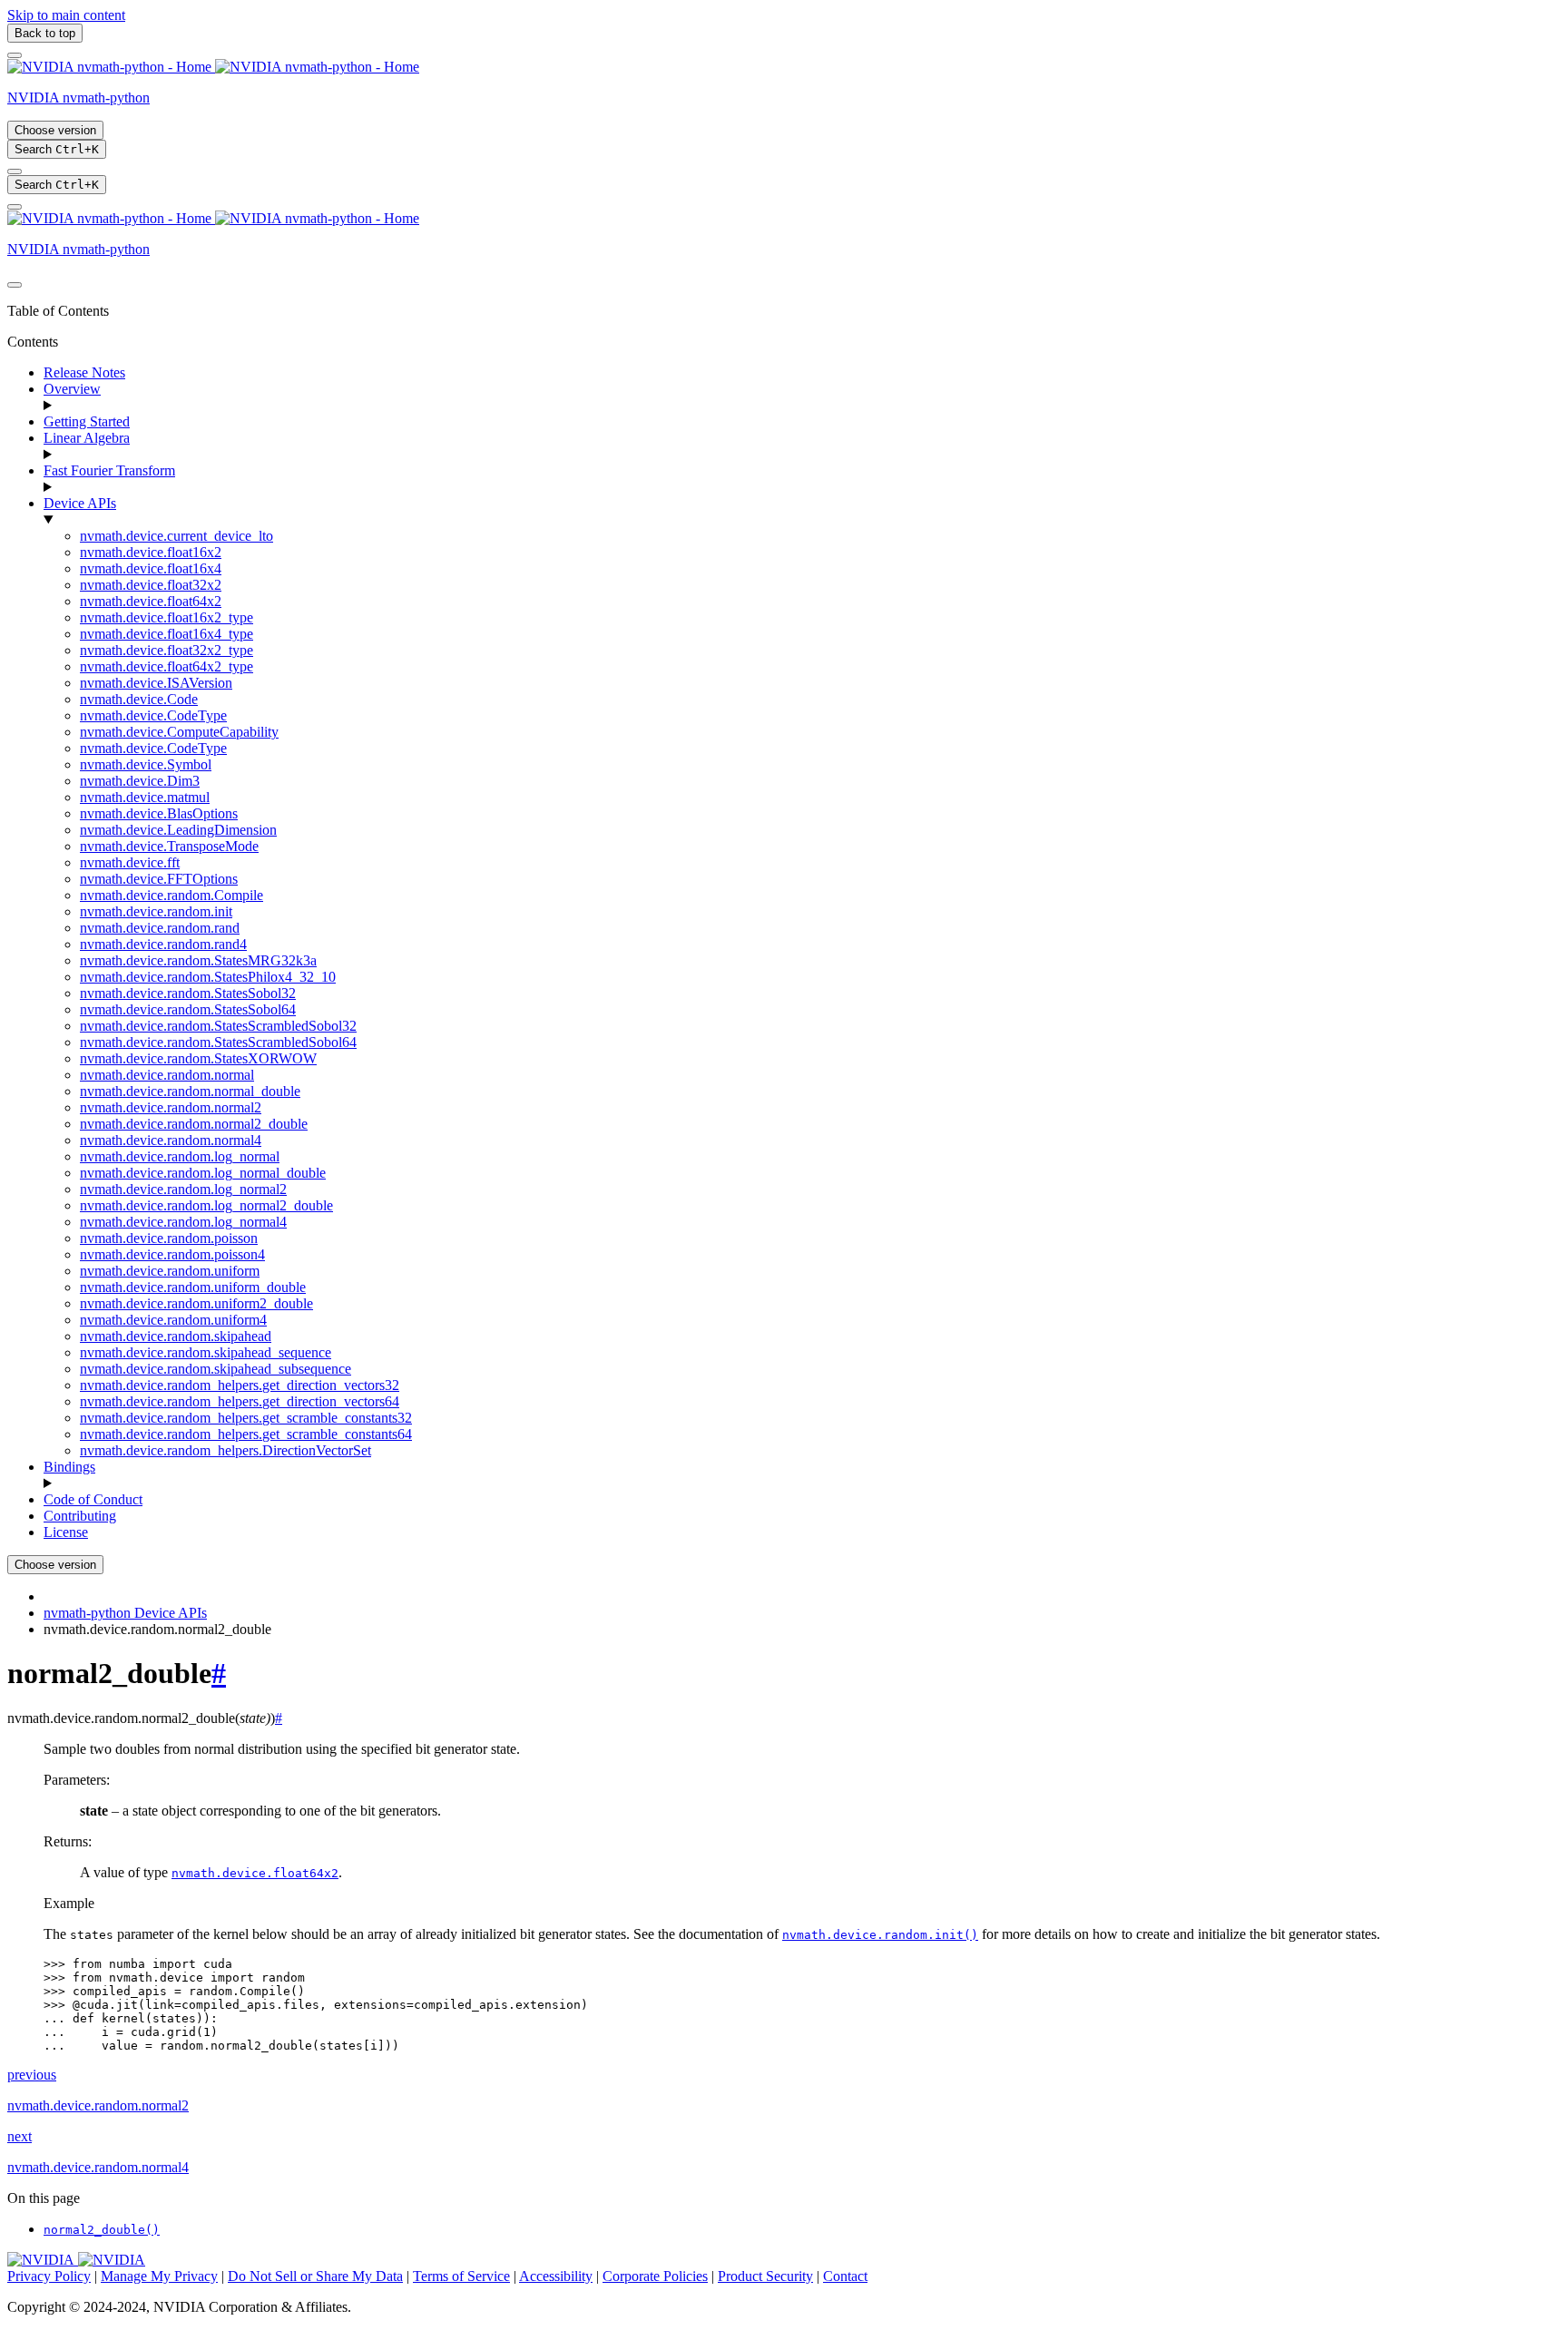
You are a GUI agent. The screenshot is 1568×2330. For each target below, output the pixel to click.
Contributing (80, 1516)
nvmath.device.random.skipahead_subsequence (216, 1369)
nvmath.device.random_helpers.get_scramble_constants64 (246, 1434)
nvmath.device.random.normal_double (190, 1091)
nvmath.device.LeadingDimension (178, 830)
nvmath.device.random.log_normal (180, 1156)
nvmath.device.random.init (156, 911)
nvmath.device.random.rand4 (163, 944)
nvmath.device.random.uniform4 (173, 1320)
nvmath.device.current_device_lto (176, 536)
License (66, 1532)
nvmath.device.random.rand (160, 928)
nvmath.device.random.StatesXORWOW (198, 1058)
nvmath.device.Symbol (146, 764)
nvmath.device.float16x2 (151, 552)
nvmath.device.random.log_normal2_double (206, 1205)
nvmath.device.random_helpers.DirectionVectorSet (225, 1450)
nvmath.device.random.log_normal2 (183, 1189)
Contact (845, 2276)
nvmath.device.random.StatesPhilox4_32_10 (208, 977)
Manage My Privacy (159, 2276)
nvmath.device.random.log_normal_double (203, 1173)
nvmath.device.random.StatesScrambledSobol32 (218, 1026)
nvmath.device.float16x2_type (167, 617)
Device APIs (80, 503)
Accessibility (556, 2276)
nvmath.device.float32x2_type (167, 650)
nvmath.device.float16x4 (151, 568)
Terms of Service (461, 2276)
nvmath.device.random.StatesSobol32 (188, 993)
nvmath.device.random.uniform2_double (196, 1303)
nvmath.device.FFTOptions (159, 879)
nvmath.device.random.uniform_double (193, 1287)
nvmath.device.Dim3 (140, 781)
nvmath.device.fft (130, 862)
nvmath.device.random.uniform (170, 1271)
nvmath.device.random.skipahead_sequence (206, 1352)
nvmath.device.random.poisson (169, 1238)
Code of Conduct (93, 1499)
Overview (72, 389)
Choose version (55, 130)
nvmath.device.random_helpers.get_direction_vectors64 (240, 1401)
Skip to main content (66, 15)
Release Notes (84, 372)
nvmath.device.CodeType (153, 715)
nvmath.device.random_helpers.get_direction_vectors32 (240, 1385)
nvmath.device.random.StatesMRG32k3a (198, 960)
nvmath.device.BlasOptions (159, 813)
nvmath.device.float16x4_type (167, 634)
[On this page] (15, 207)
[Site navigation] (15, 55)
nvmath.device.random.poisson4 (172, 1254)
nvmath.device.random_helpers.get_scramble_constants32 (246, 1418)
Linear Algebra (87, 438)
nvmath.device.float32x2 (151, 585)
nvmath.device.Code (139, 699)
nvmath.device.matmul (145, 797)
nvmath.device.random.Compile (171, 895)
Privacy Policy (49, 2276)
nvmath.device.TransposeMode (169, 846)
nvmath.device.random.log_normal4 (183, 1222)
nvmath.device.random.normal (167, 1075)
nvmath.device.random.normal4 (171, 1140)
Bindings (69, 1467)
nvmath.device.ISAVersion (156, 683)
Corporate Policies (655, 2276)
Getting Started (87, 421)
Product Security (765, 2276)
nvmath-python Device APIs (125, 1613)
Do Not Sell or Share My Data (315, 2276)
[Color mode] (15, 171)
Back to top (45, 33)
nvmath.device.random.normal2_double (194, 1124)
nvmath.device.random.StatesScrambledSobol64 (218, 1042)
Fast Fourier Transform (109, 470)
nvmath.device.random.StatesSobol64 (188, 1009)
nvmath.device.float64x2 (151, 601)
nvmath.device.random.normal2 (171, 1107)
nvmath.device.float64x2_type (167, 666)
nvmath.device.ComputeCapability (179, 732)
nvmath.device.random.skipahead (176, 1336)
